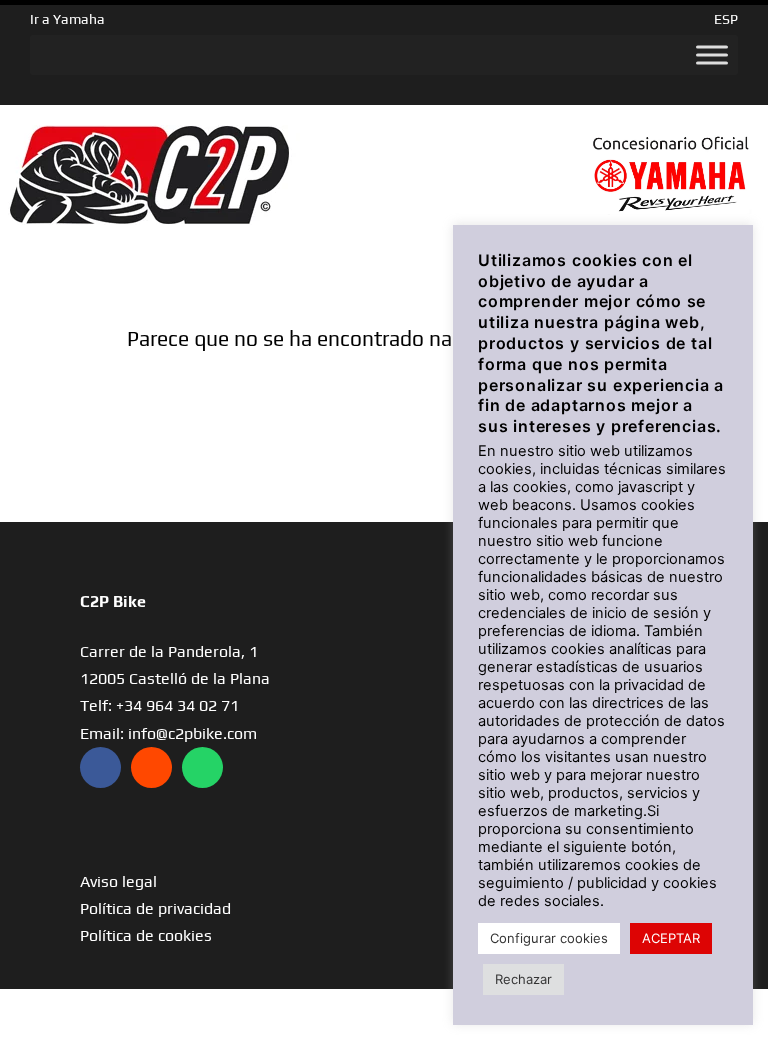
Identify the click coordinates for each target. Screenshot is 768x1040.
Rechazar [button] (523, 979)
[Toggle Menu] (712, 55)
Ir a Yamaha (67, 19)
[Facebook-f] (100, 767)
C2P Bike (113, 601)
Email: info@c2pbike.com (168, 733)
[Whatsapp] (202, 767)
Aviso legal (118, 881)
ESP (726, 19)
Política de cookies (146, 935)
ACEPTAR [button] (671, 938)
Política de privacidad (155, 908)
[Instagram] (151, 767)
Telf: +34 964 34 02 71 (159, 705)
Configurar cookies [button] (549, 938)
